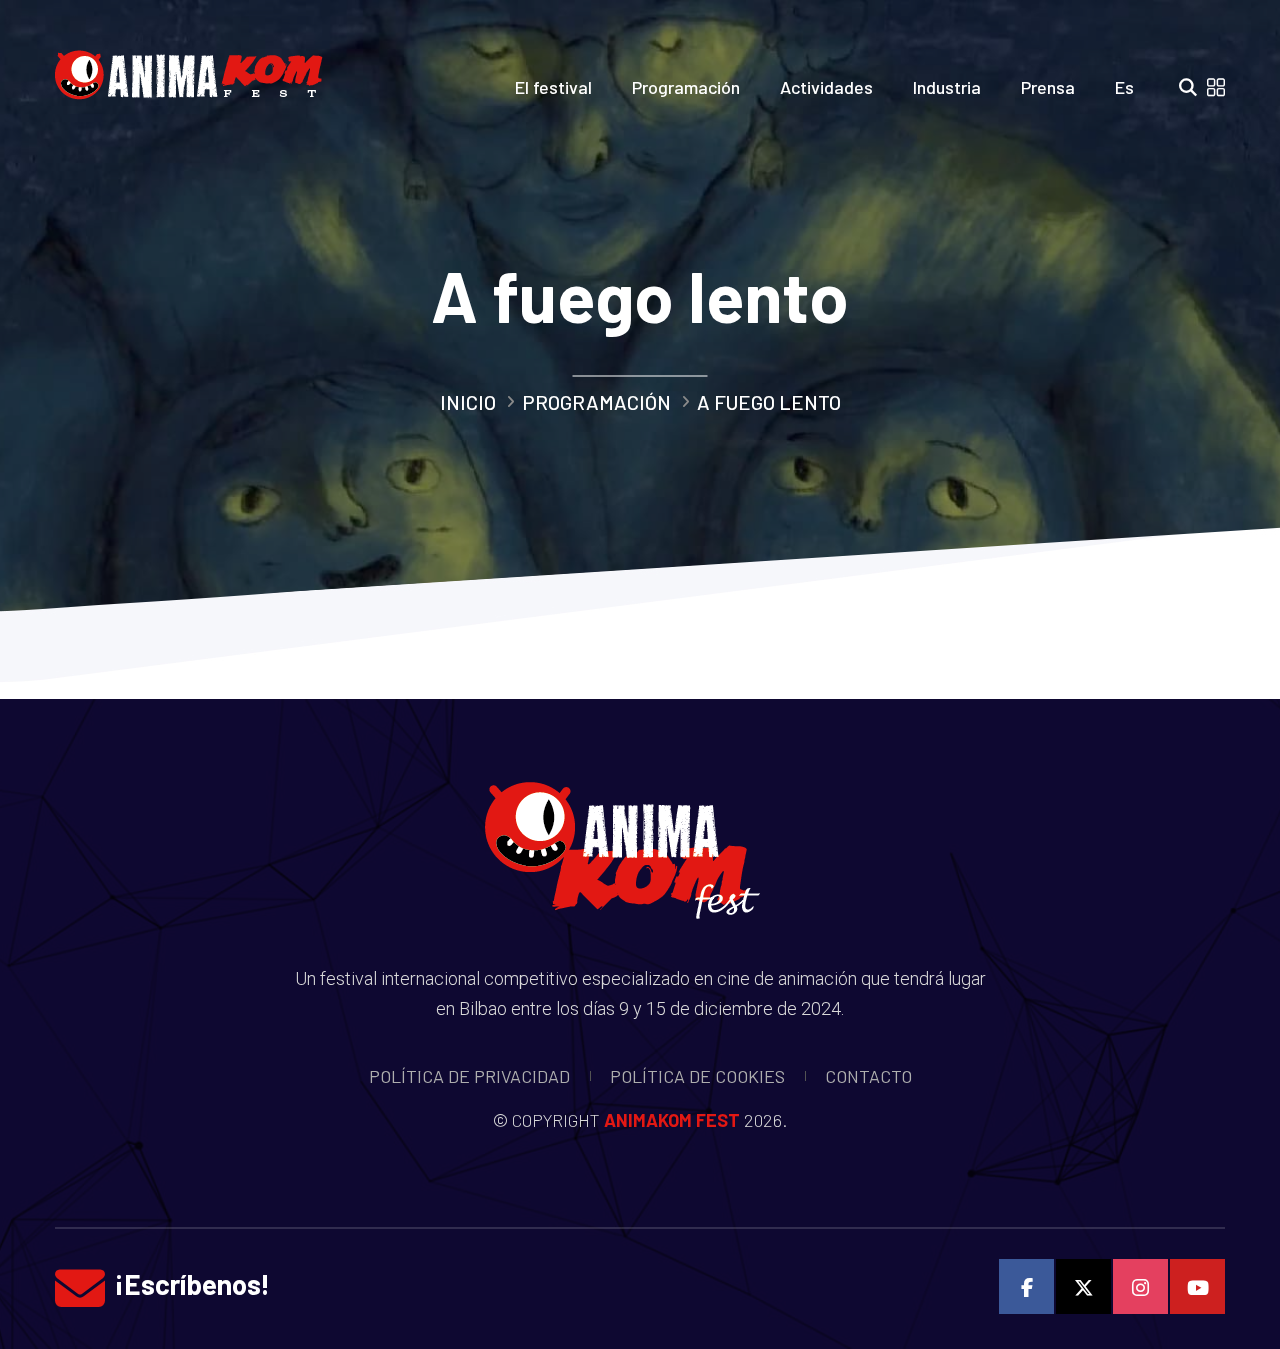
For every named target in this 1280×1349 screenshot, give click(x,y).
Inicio (468, 402)
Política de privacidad (469, 1076)
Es (1124, 87)
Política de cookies (697, 1076)
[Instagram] (1140, 1286)
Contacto (868, 1076)
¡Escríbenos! (192, 1284)
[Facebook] (1026, 1286)
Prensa (1048, 87)
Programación (686, 87)
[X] (1083, 1286)
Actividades (826, 87)
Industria (947, 87)
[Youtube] (1197, 1286)
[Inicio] (196, 69)
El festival (553, 87)
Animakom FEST (672, 1120)
